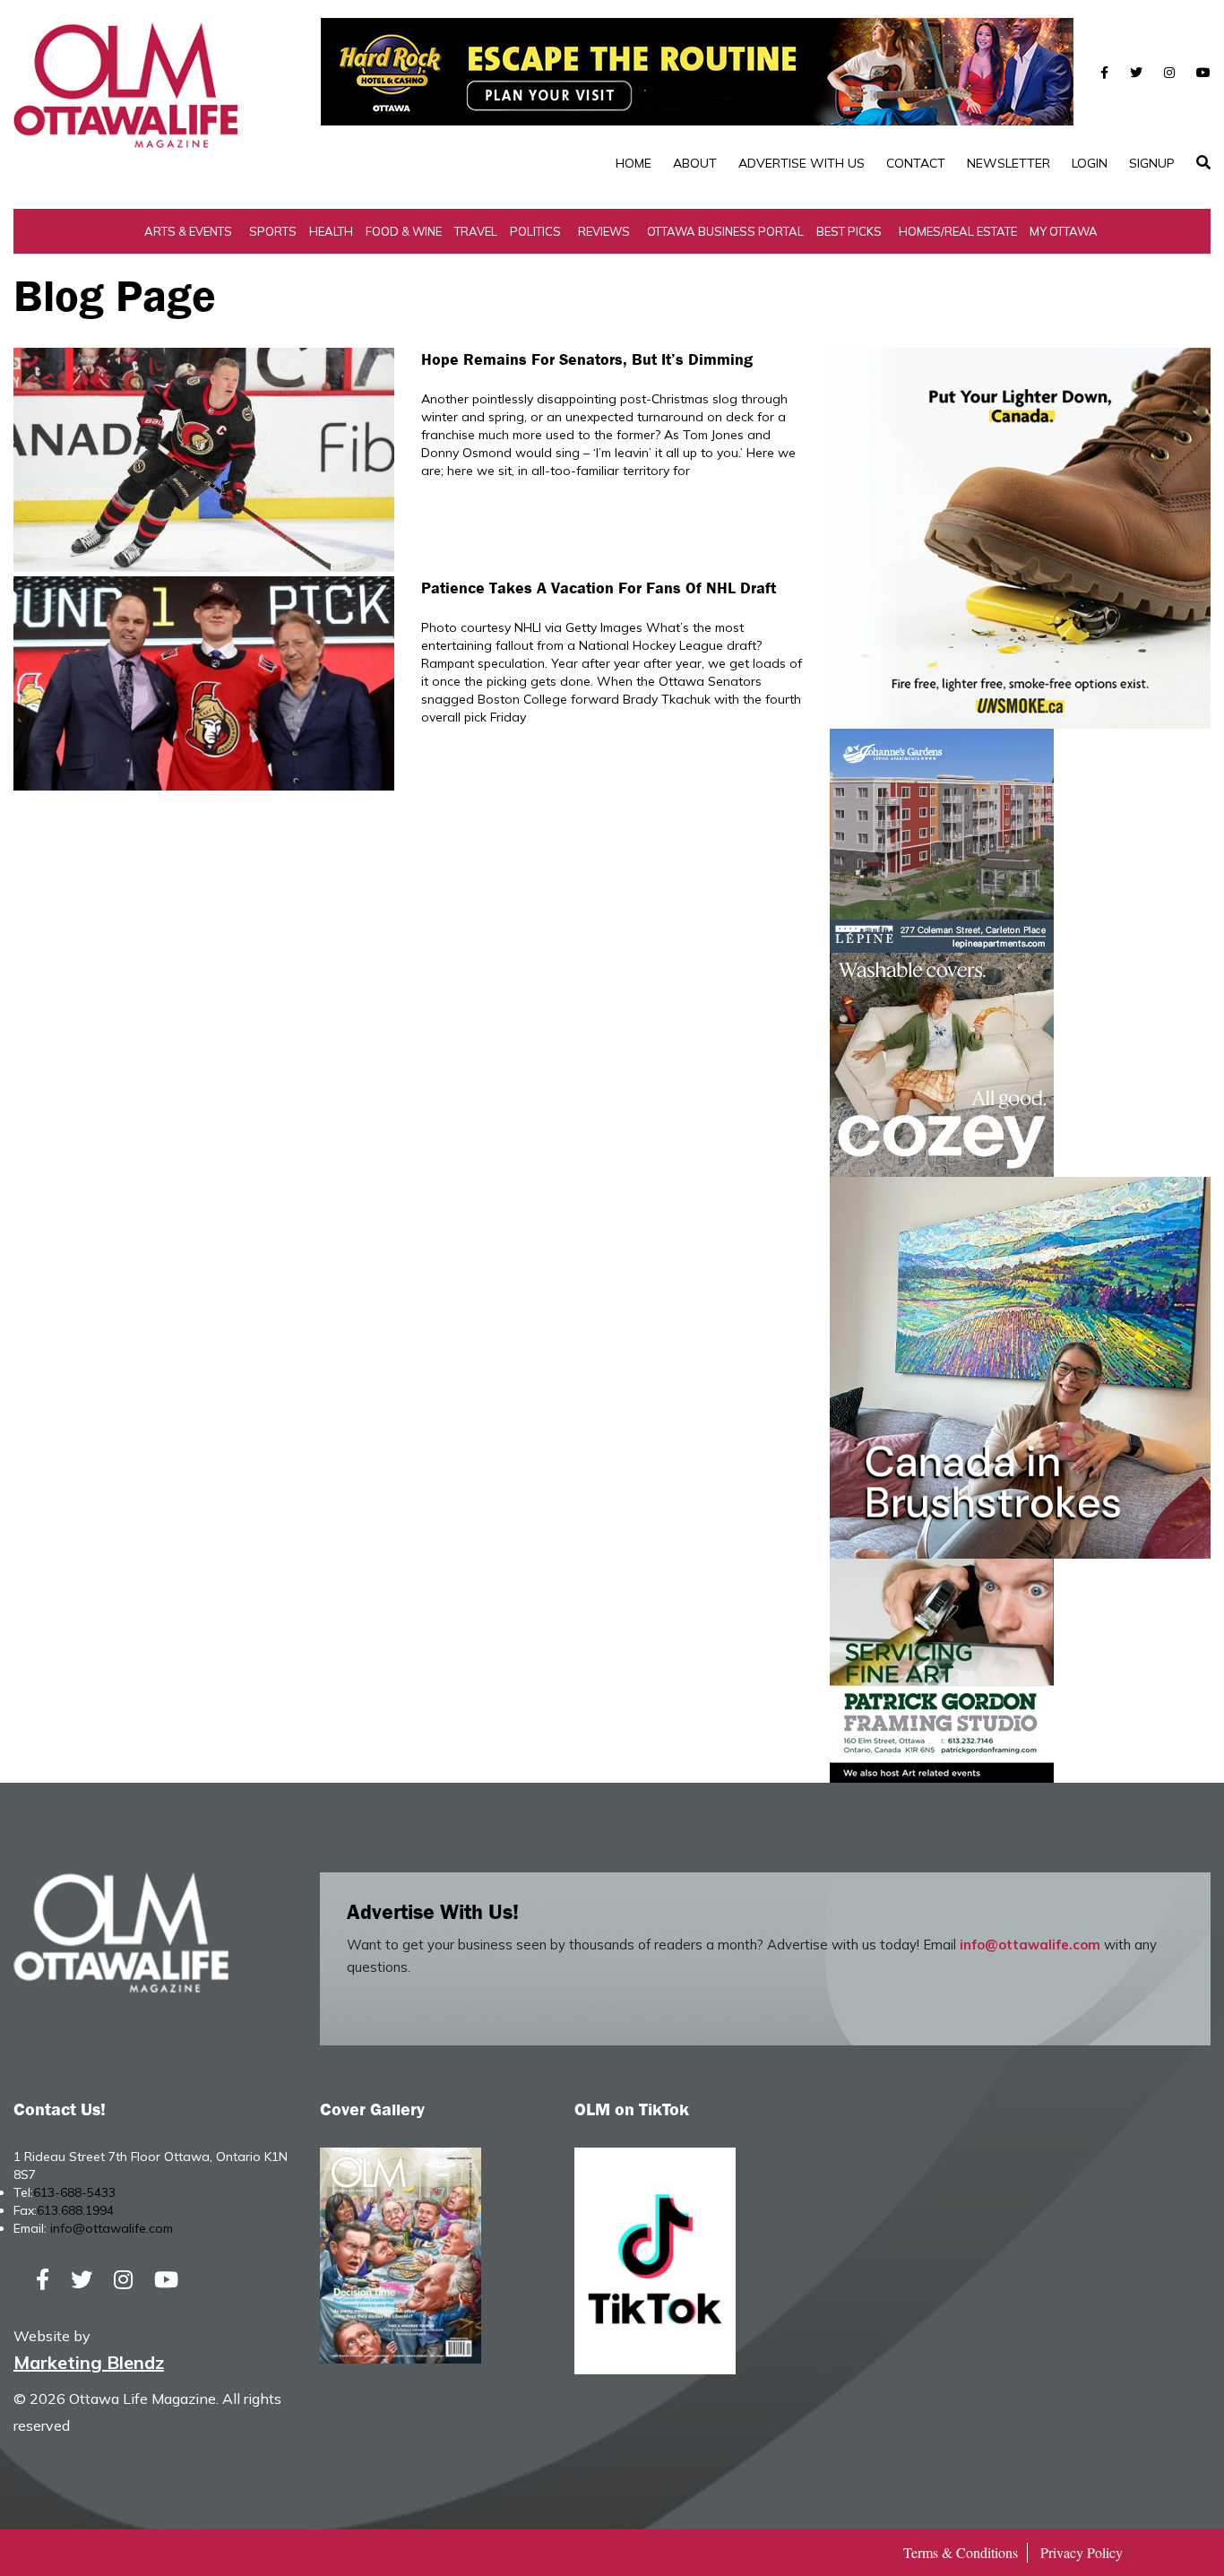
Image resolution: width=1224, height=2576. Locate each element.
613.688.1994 (75, 2210)
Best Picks (849, 231)
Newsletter (1009, 163)
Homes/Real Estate (958, 231)
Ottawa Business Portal (725, 231)
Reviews (604, 231)
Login (1090, 163)
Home (634, 163)
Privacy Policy (1082, 2552)
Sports (273, 231)
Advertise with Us (802, 163)
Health (331, 231)
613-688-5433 (74, 2192)
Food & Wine (404, 231)
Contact (916, 163)
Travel (476, 231)
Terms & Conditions (961, 2552)
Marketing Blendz (89, 2362)
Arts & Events (188, 231)
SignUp (1152, 163)
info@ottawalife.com (1030, 1945)
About (695, 163)
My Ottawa (1064, 231)
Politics (535, 231)
